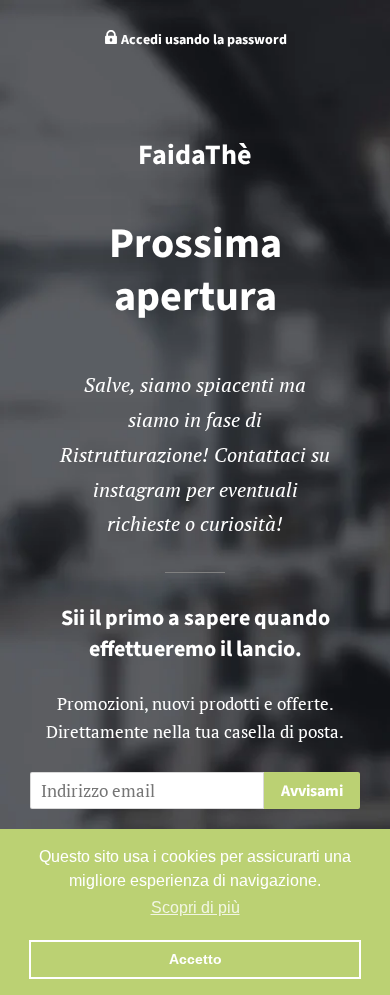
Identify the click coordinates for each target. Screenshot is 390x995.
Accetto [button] (195, 959)
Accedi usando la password (202, 40)
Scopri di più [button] (195, 907)
